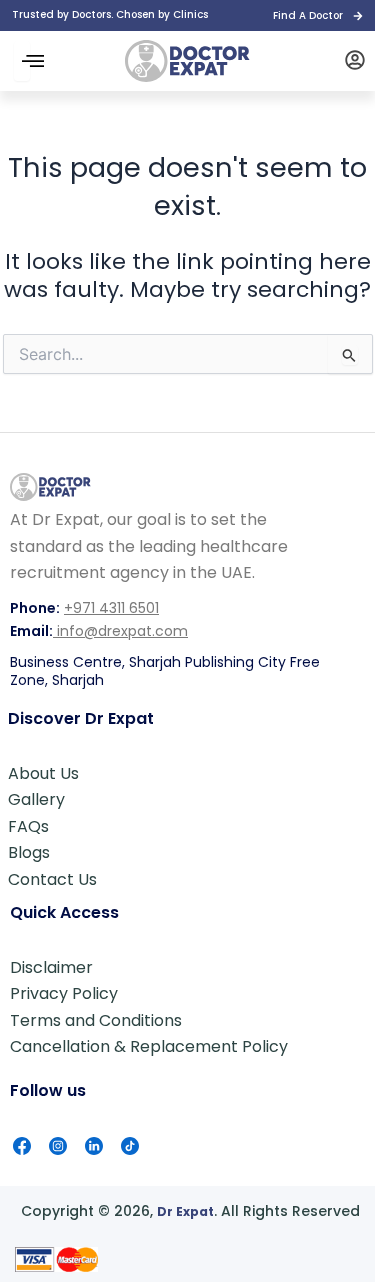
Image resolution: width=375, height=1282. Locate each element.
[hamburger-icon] (22, 61)
